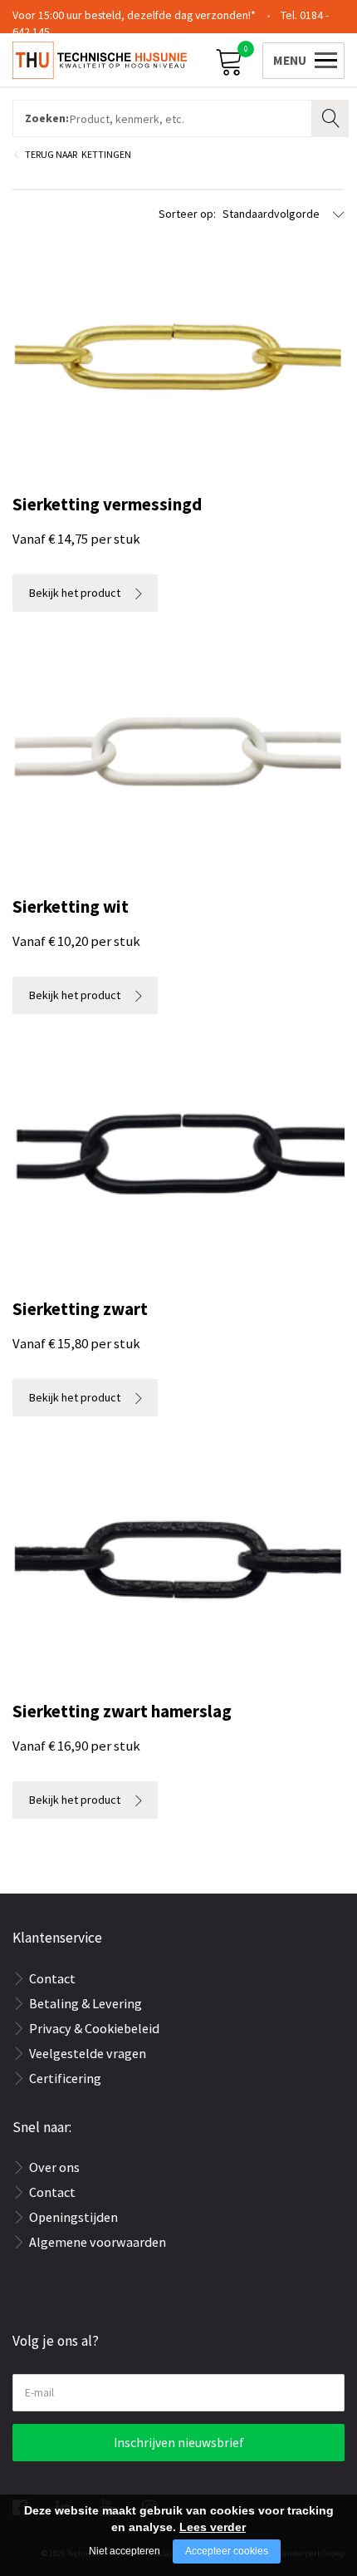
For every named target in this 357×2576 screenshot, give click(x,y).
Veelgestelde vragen (88, 2053)
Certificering (65, 2078)
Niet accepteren (125, 2551)
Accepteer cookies (227, 2551)
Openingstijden (73, 2217)
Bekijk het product (75, 593)
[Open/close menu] (301, 59)
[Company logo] (100, 59)
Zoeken (332, 116)
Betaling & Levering (86, 2003)
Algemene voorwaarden (98, 2242)
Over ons (54, 2167)
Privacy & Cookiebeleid (94, 2028)
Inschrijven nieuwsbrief (179, 2443)
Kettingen (106, 154)
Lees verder (213, 2527)
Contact (52, 1978)
